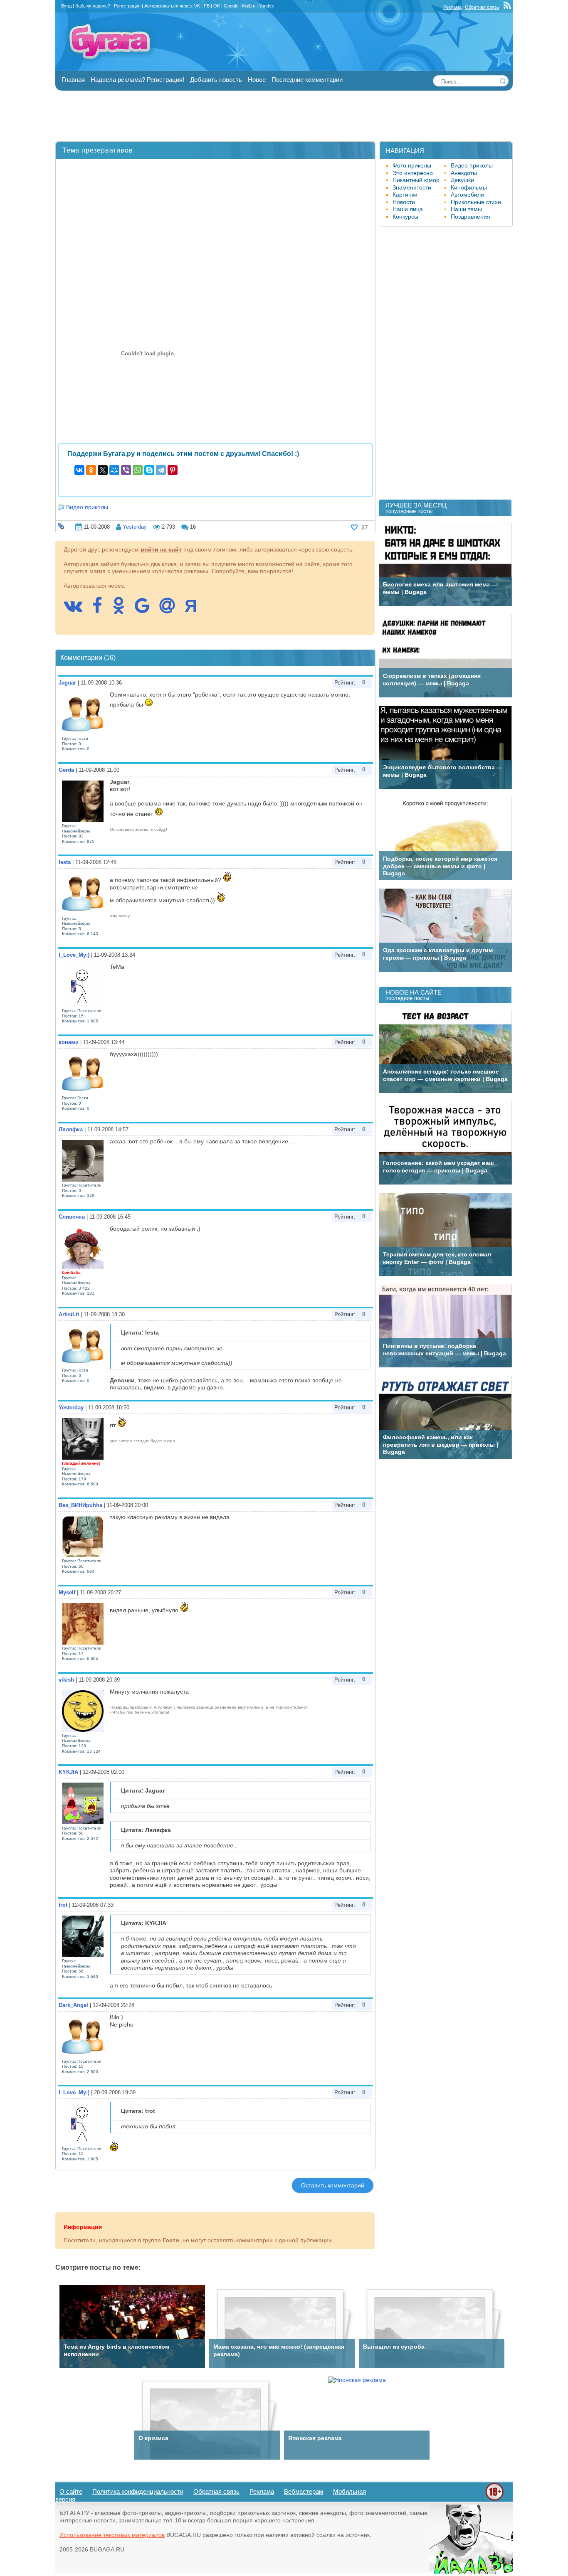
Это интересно (413, 173)
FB (207, 6)
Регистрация (127, 6)
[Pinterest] (173, 470)
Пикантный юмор (416, 180)
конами (69, 1042)
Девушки (462, 180)
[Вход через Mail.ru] (171, 610)
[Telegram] (161, 470)
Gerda (66, 770)
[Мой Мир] (114, 470)
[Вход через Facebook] (101, 610)
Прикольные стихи (476, 202)
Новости (404, 202)
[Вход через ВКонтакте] (77, 610)
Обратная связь (482, 7)
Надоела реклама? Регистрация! (137, 80)
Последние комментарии (307, 80)
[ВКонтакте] (79, 470)
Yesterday (135, 527)
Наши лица (408, 209)
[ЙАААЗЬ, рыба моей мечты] (471, 2572)
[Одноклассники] (91, 470)
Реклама (452, 7)
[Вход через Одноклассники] (123, 610)
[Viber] (126, 470)
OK (217, 6)
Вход (66, 6)
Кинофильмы (469, 187)
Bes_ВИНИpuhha (80, 1505)
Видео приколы (87, 507)
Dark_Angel (73, 2005)
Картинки (405, 195)
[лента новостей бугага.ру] (508, 7)
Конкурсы (405, 217)
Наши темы (466, 209)
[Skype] (149, 470)
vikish (66, 1680)
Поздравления (470, 217)
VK (197, 6)
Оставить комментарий (333, 2185)
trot (63, 1905)
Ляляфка (71, 1129)
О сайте (71, 2491)
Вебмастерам (304, 2491)
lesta (65, 862)
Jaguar (67, 683)
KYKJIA (68, 1772)
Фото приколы (412, 165)
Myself (67, 1592)
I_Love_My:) (74, 955)
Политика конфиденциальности (138, 2491)
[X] (103, 470)
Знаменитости (412, 187)
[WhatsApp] (138, 470)
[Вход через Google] (146, 610)
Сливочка (72, 1217)
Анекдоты (464, 173)
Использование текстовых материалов (112, 2535)
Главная (73, 80)
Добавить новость (216, 80)
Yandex (267, 6)
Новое (257, 80)
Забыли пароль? (93, 6)
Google (231, 6)
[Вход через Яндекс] (195, 610)
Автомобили (467, 195)
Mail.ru (249, 6)
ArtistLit (69, 1314)
